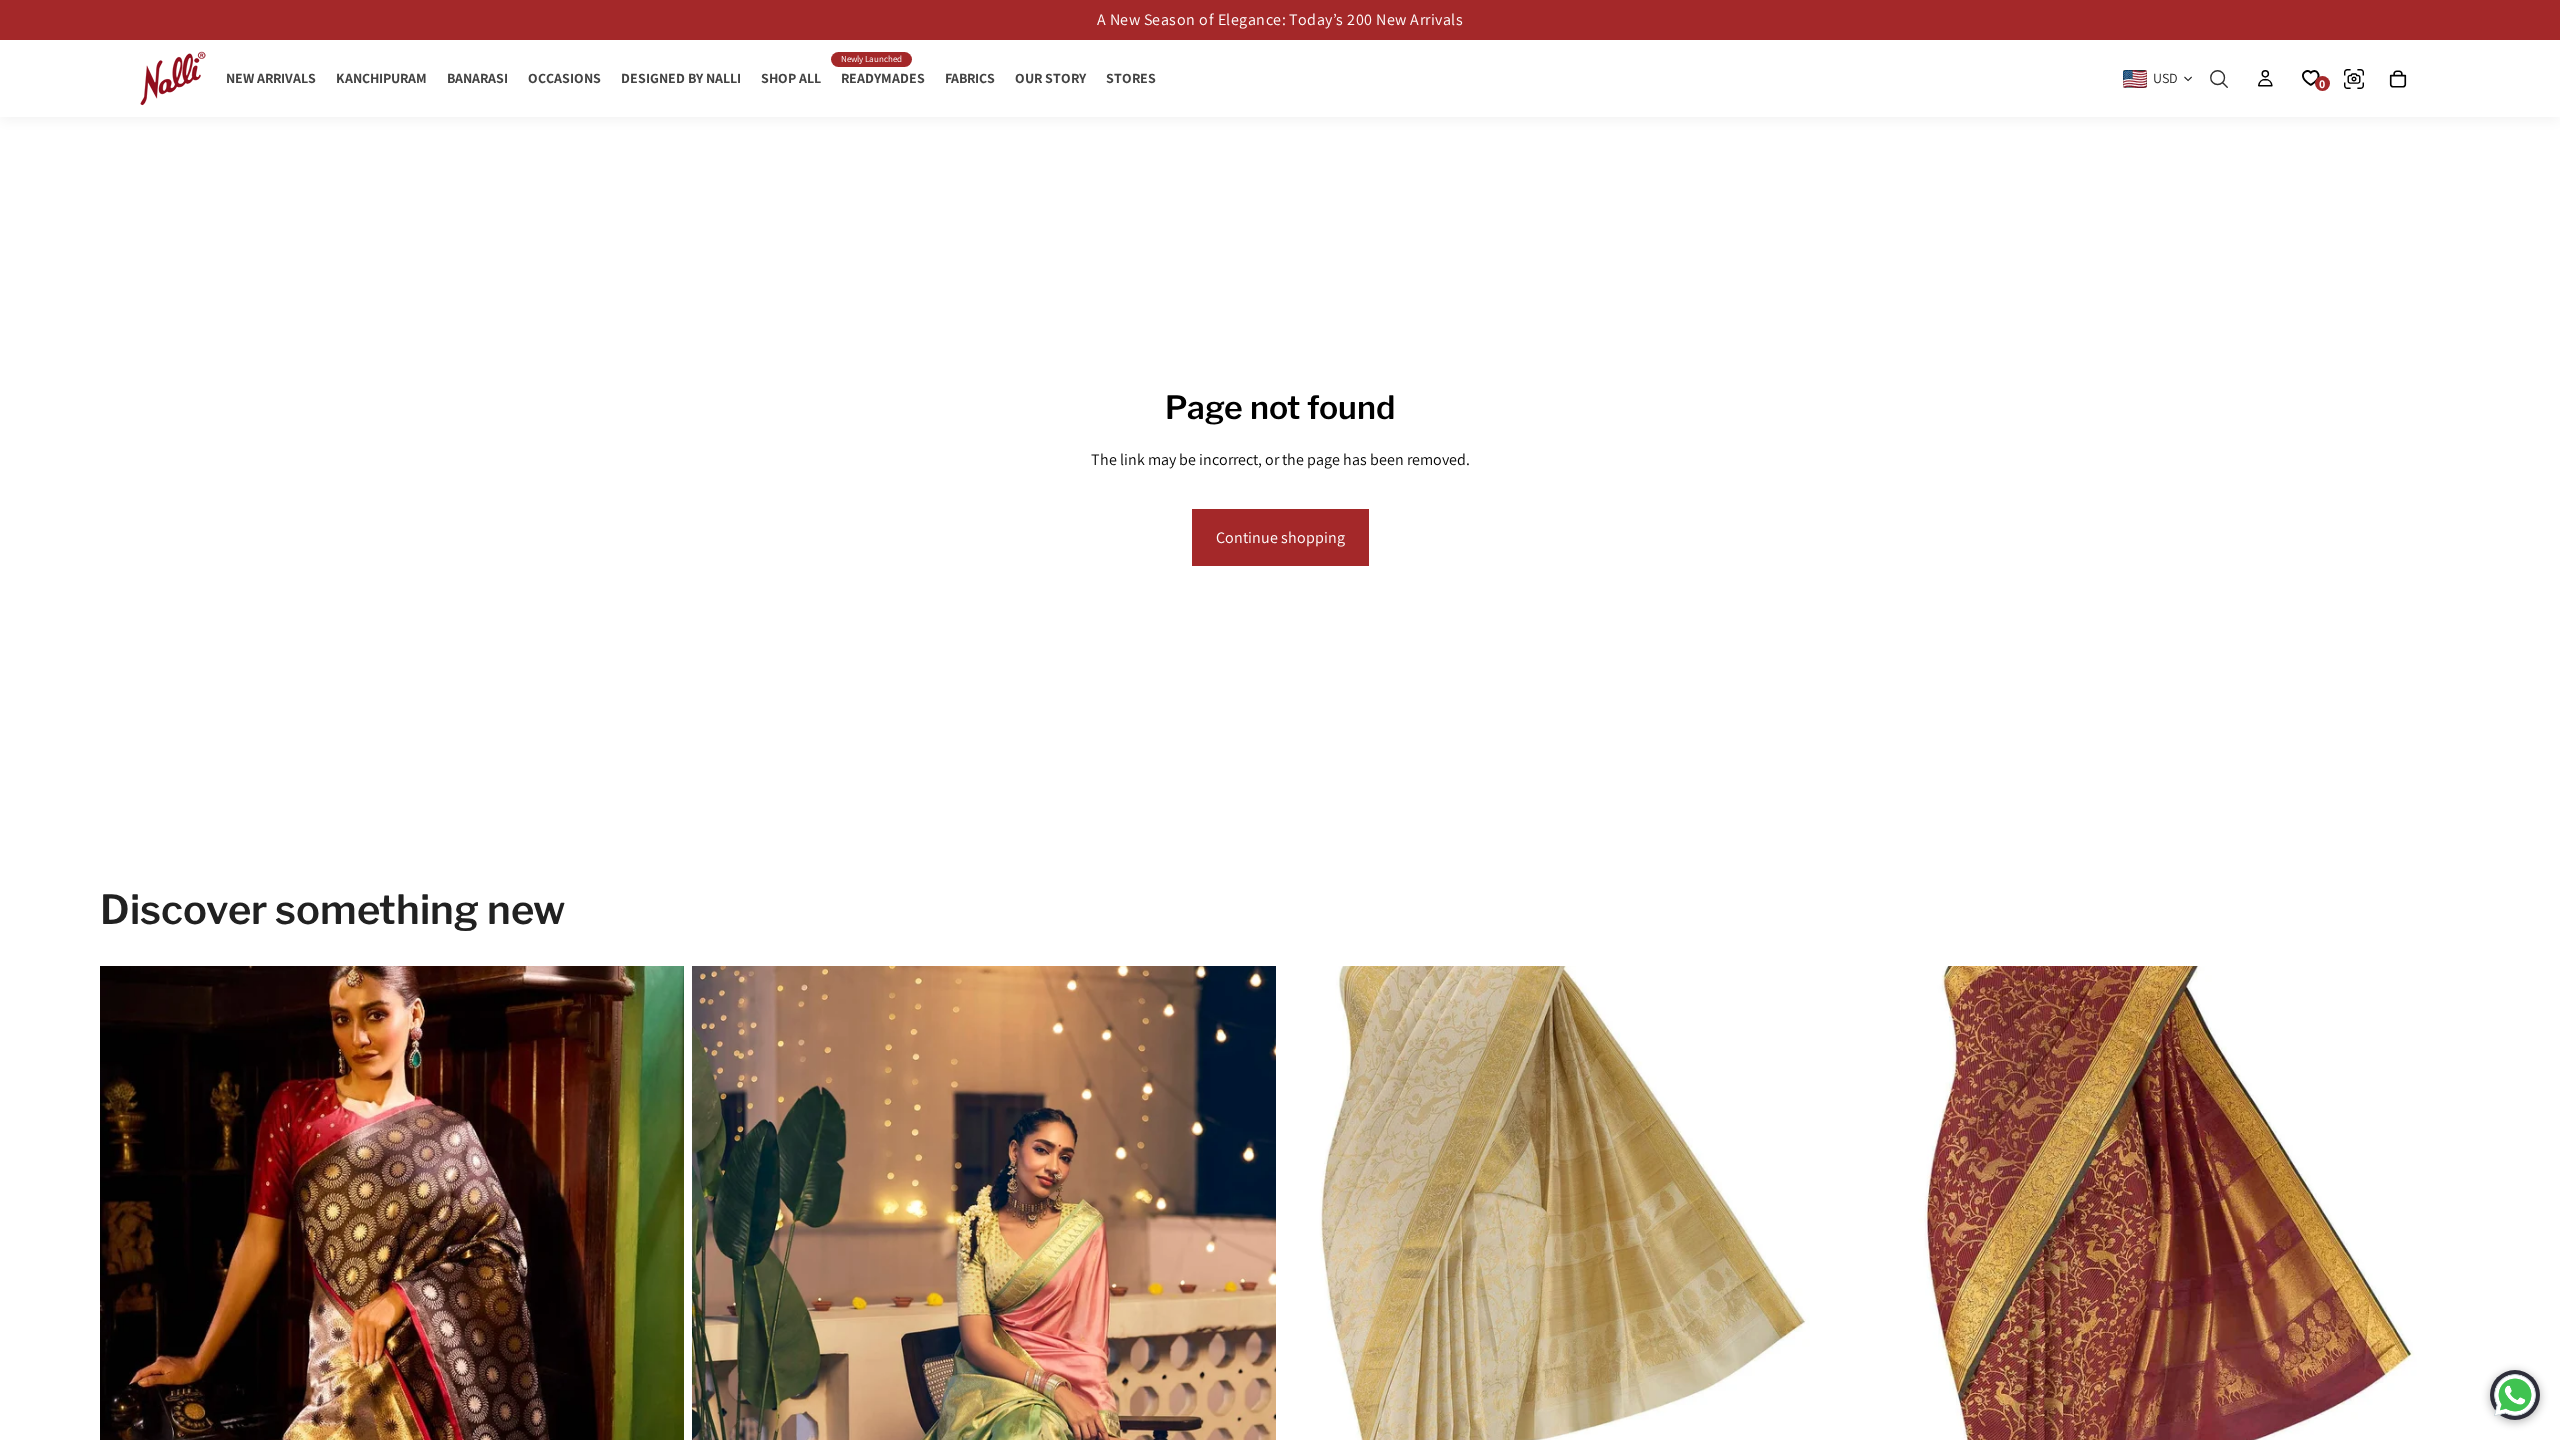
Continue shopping (1280, 537)
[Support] (2515, 1395)
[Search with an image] (2354, 79)
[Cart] (2398, 79)
